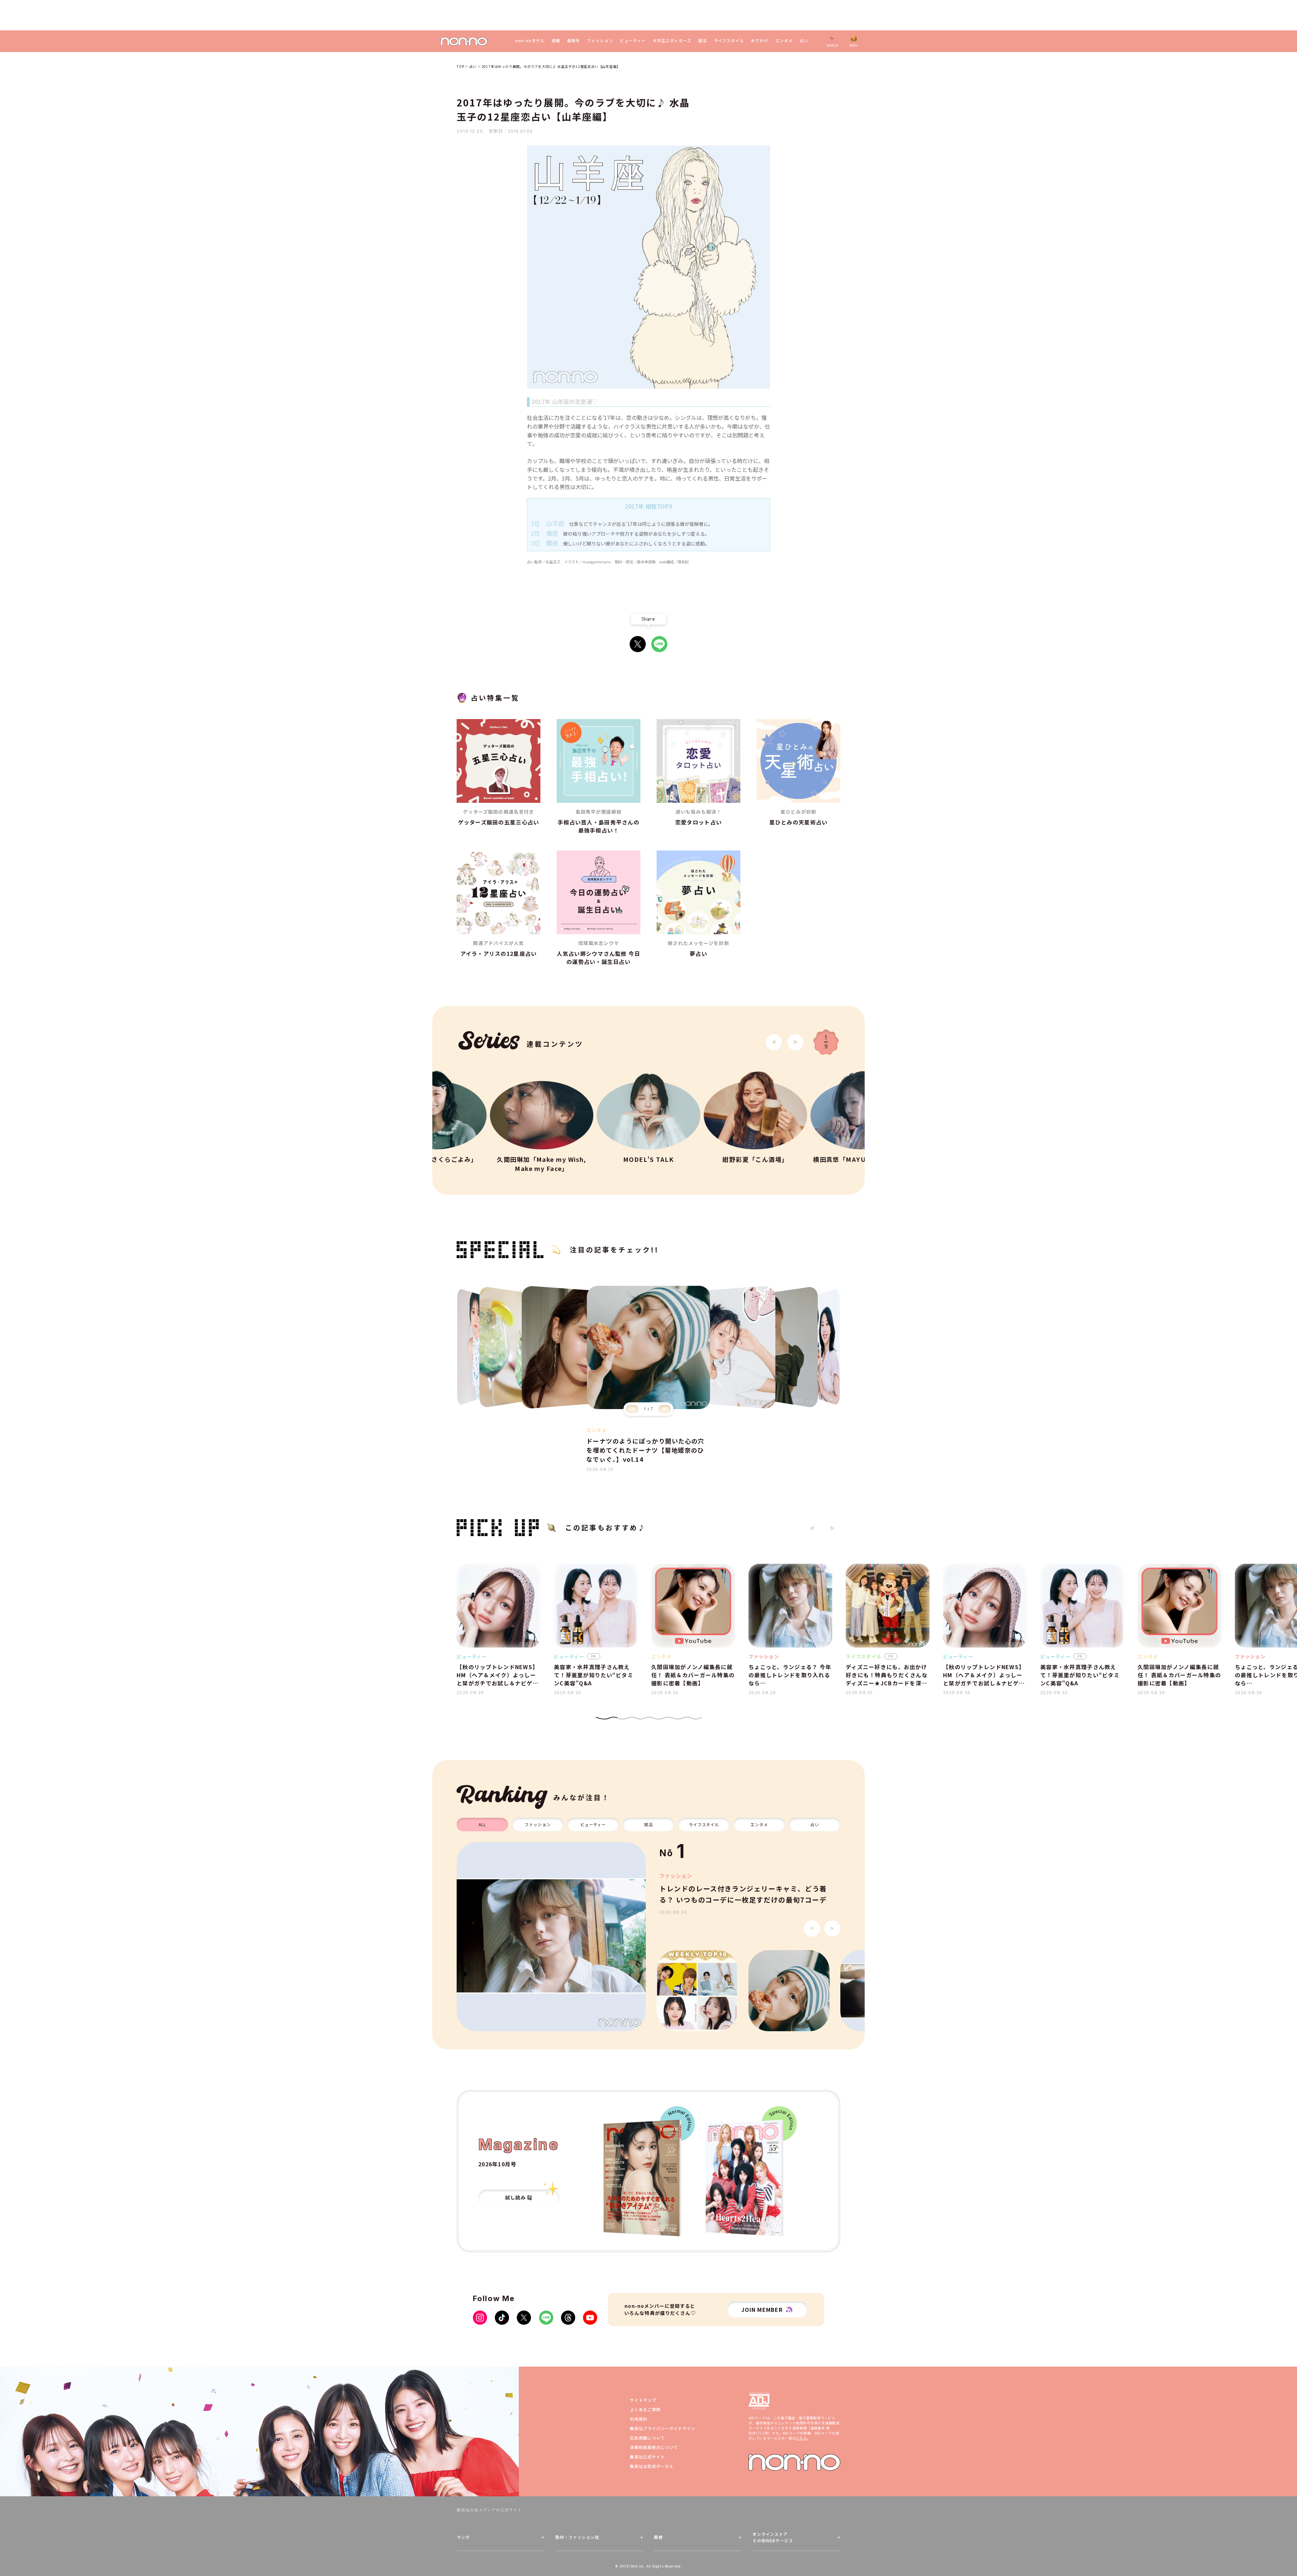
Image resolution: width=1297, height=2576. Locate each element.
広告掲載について (647, 2438)
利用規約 (639, 2419)
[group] (551, 1937)
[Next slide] (795, 1042)
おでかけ (760, 41)
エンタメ (784, 41)
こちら (801, 2438)
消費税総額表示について (654, 2447)
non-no (794, 2462)
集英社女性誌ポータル (652, 2466)
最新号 (574, 41)
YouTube (590, 2318)
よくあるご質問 (645, 2409)
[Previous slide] (632, 1409)
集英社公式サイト (647, 2457)
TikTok (502, 2318)
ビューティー (633, 41)
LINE (659, 644)
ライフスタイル (729, 41)
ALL (482, 1824)
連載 (556, 41)
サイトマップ (643, 2400)
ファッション (600, 41)
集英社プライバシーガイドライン (663, 2428)
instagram (480, 2318)
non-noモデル (530, 41)
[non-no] (464, 41)
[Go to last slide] (774, 1042)
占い (804, 41)
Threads (568, 2318)
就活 (703, 41)
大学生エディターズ (672, 41)
